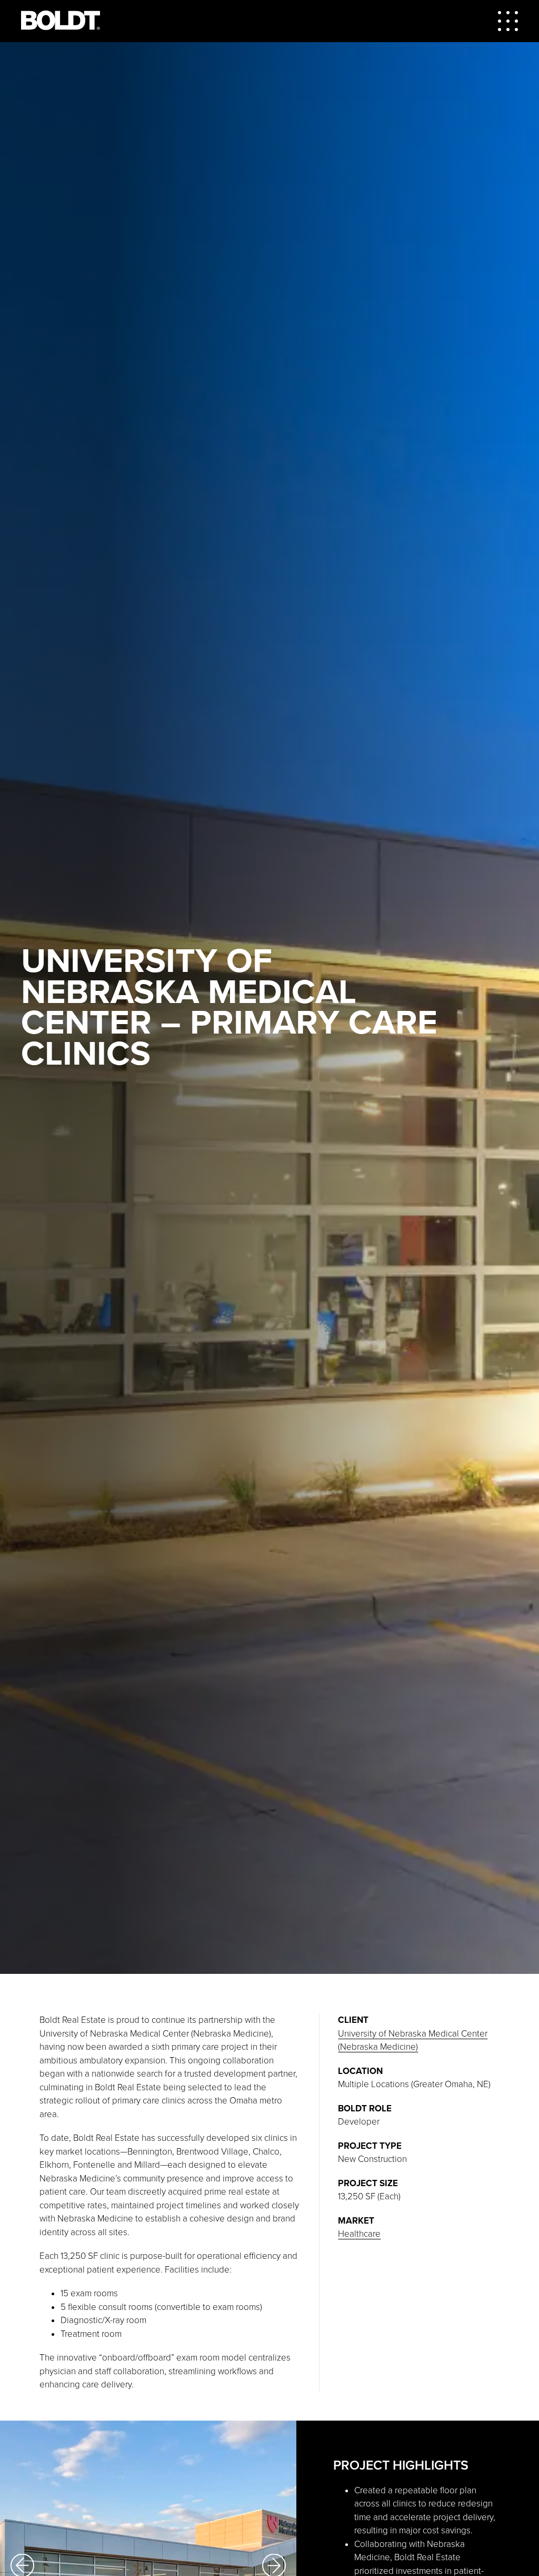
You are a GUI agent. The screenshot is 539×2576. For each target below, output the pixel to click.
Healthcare (359, 2234)
